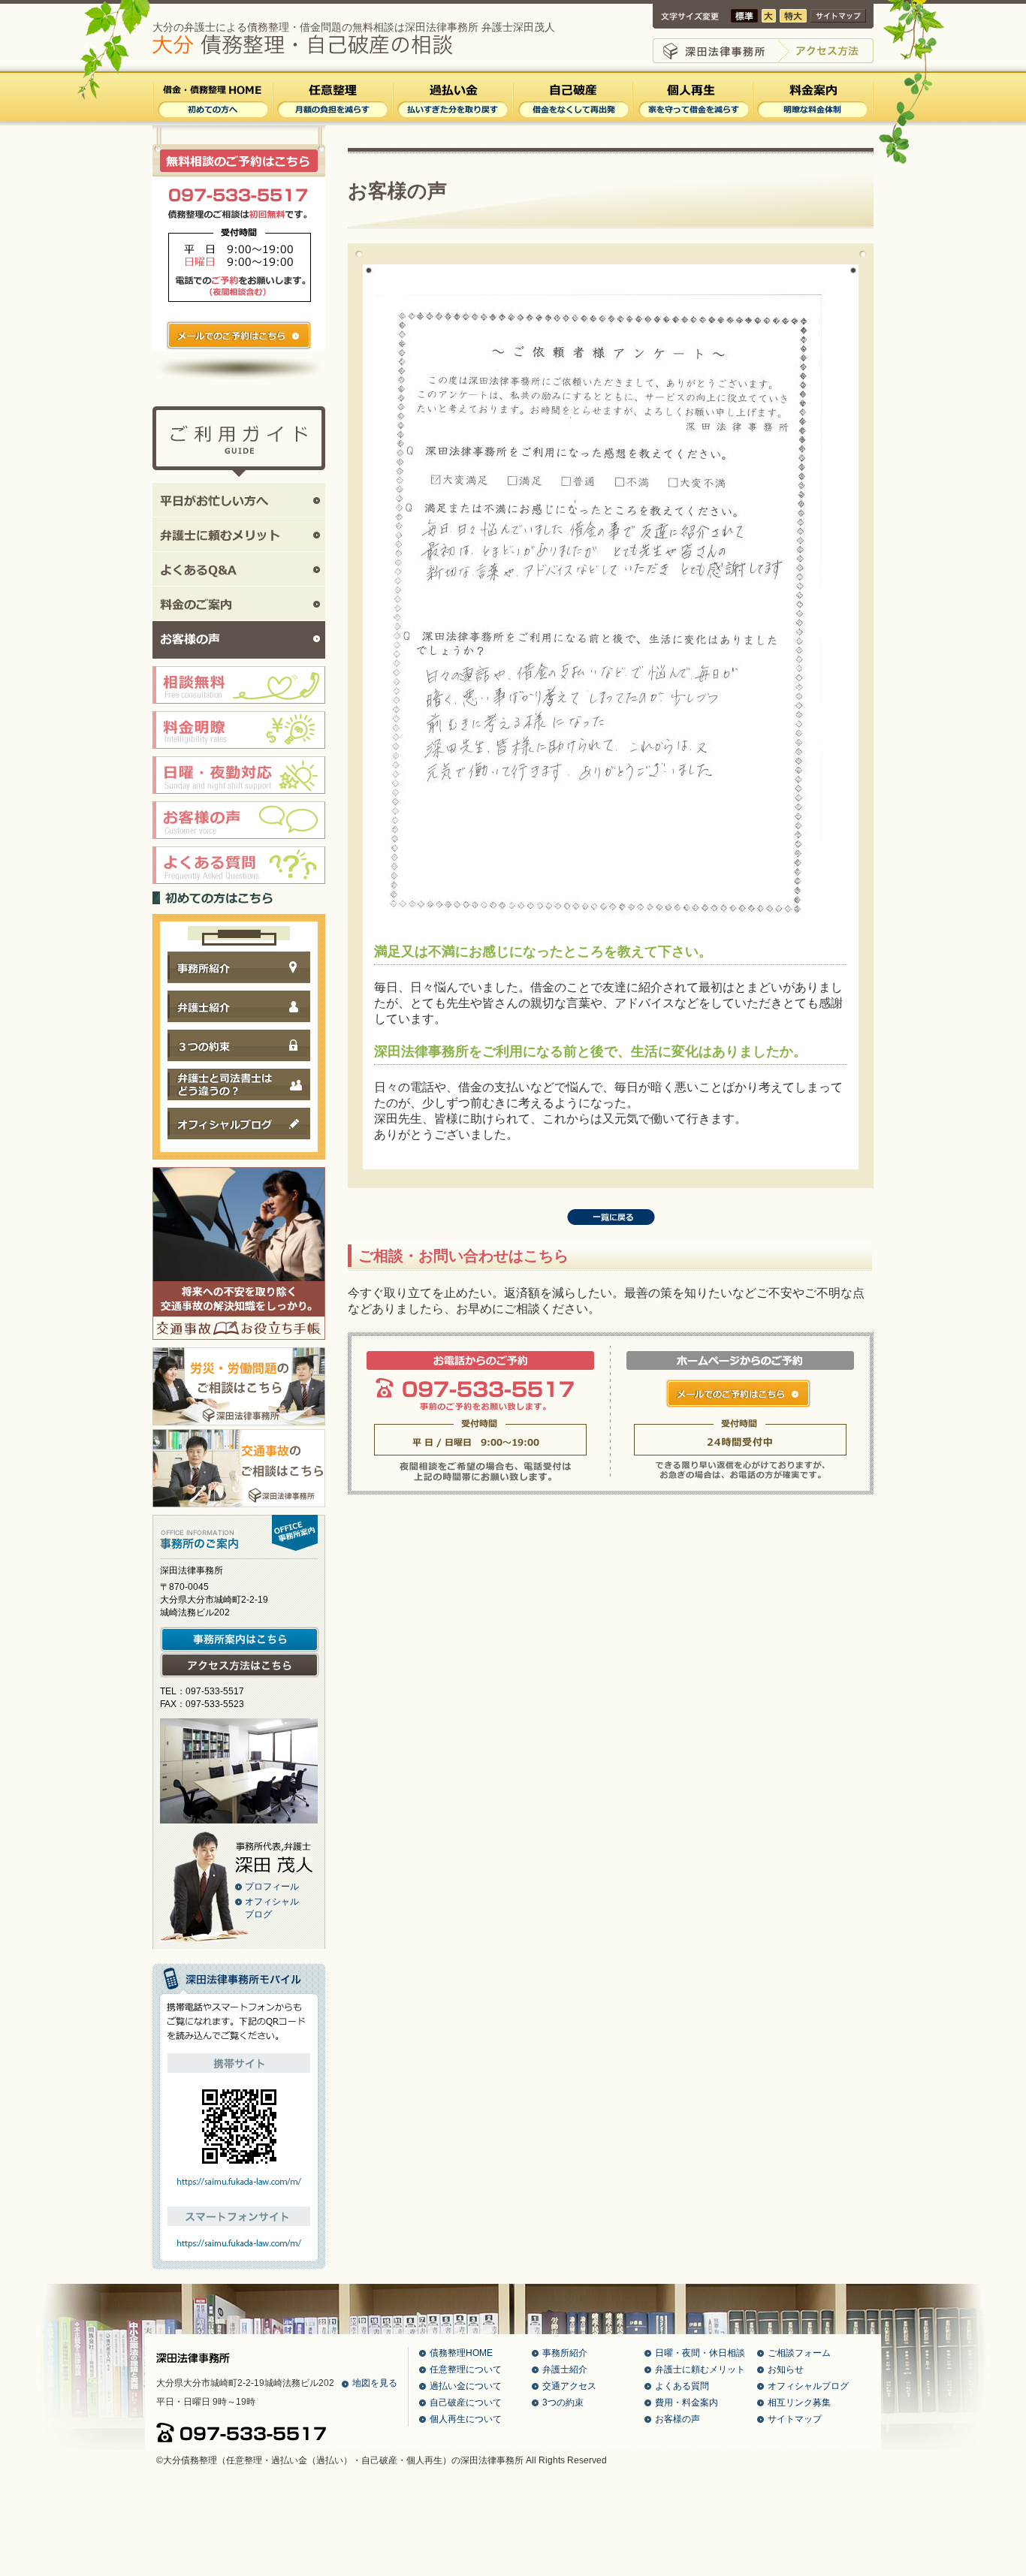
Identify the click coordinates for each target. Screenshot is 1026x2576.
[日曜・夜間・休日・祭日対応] (239, 799)
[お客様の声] (239, 844)
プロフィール (272, 1887)
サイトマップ (795, 2419)
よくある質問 (682, 2386)
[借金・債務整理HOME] (213, 120)
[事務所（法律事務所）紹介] (239, 988)
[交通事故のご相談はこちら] (239, 1503)
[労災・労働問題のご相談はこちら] (239, 1421)
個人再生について (466, 2419)
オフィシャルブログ (808, 2386)
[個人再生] (693, 120)
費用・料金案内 (687, 2403)
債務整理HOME (461, 2353)
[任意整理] (333, 120)
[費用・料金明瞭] (239, 754)
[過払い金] (453, 120)
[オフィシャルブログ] (239, 1144)
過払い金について (466, 2386)
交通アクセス (569, 2386)
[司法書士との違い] (239, 1105)
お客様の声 (677, 2419)
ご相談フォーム (799, 2353)
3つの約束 (563, 2403)
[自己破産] (573, 120)
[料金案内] (813, 120)
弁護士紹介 (565, 2369)
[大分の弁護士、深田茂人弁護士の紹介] (239, 1027)
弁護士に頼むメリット (700, 2369)
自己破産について (466, 2403)
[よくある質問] (239, 889)
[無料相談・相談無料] (239, 709)
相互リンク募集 (799, 2403)
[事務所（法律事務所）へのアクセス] (240, 1675)
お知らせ (786, 2369)
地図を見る (375, 2383)
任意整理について (466, 2369)
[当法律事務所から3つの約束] (239, 1066)
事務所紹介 (565, 2353)
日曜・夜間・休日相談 (700, 2353)
